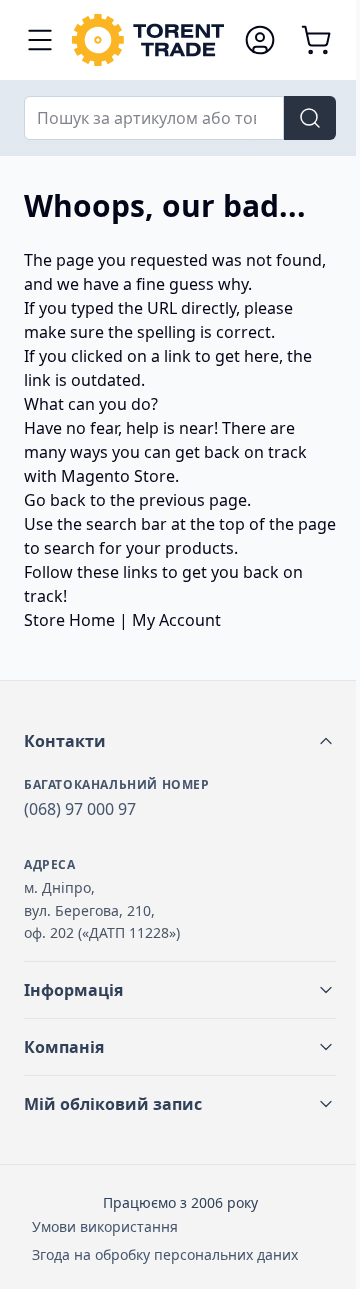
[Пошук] (310, 118)
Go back (55, 500)
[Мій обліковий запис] (260, 40)
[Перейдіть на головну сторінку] (148, 40)
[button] (180, 741)
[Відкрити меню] (40, 40)
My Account (176, 620)
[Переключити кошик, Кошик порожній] (316, 40)
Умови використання (105, 1226)
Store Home (69, 620)
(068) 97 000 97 (80, 809)
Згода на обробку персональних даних (165, 1254)
